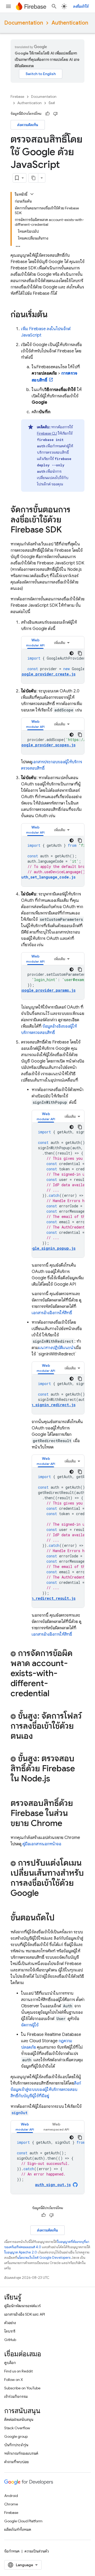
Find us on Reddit (18, 2371)
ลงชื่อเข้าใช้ (81, 6)
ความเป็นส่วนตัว (37, 2551)
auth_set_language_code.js (47, 877)
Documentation (24, 23)
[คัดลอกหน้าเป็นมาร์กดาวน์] (34, 178)
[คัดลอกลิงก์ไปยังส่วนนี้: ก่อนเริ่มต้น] (53, 315)
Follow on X (14, 2380)
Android (11, 2496)
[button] (35, 643)
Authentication (70, 23)
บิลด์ (52, 103)
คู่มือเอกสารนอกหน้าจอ (41, 1844)
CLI (47, 433)
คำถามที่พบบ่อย (16, 2462)
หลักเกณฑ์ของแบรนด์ (21, 2453)
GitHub (10, 2340)
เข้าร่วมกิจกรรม (16, 2396)
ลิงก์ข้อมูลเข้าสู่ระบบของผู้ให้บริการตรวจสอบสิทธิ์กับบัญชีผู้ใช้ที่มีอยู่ (46, 2090)
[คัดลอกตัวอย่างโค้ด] (80, 653)
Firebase (17, 97)
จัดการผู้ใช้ (30, 2025)
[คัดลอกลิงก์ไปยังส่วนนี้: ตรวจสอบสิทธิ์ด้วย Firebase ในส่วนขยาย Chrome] (68, 1824)
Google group (16, 2436)
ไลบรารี (10, 2331)
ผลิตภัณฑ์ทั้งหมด (18, 2529)
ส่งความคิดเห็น (28, 125)
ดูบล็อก (10, 2363)
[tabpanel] (53, 666)
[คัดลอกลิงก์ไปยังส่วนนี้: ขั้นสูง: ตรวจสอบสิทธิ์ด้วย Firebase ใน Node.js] (55, 1779)
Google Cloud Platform (23, 2521)
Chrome (11, 2504)
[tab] (35, 643)
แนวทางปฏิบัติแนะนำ (56, 1348)
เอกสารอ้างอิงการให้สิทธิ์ (52, 1313)
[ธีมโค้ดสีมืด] (72, 653)
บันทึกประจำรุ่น (16, 2445)
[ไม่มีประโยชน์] (55, 114)
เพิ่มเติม (60, 643)
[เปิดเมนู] (8, 6)
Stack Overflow (17, 2428)
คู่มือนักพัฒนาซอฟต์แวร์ (22, 2306)
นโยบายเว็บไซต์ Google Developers (44, 2258)
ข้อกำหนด (12, 2551)
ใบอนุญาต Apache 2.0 (21, 2252)
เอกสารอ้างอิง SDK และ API (25, 2314)
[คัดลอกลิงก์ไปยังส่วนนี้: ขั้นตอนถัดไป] (60, 1918)
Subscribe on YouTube (22, 2388)
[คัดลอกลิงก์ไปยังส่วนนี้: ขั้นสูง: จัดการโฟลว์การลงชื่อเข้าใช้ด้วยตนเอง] (38, 1737)
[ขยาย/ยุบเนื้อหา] (32, 194)
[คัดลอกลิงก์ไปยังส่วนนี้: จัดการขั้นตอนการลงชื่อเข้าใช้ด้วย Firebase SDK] (67, 530)
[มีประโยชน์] (47, 114)
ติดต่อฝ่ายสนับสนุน (19, 2419)
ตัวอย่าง (10, 2323)
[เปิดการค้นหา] (54, 6)
